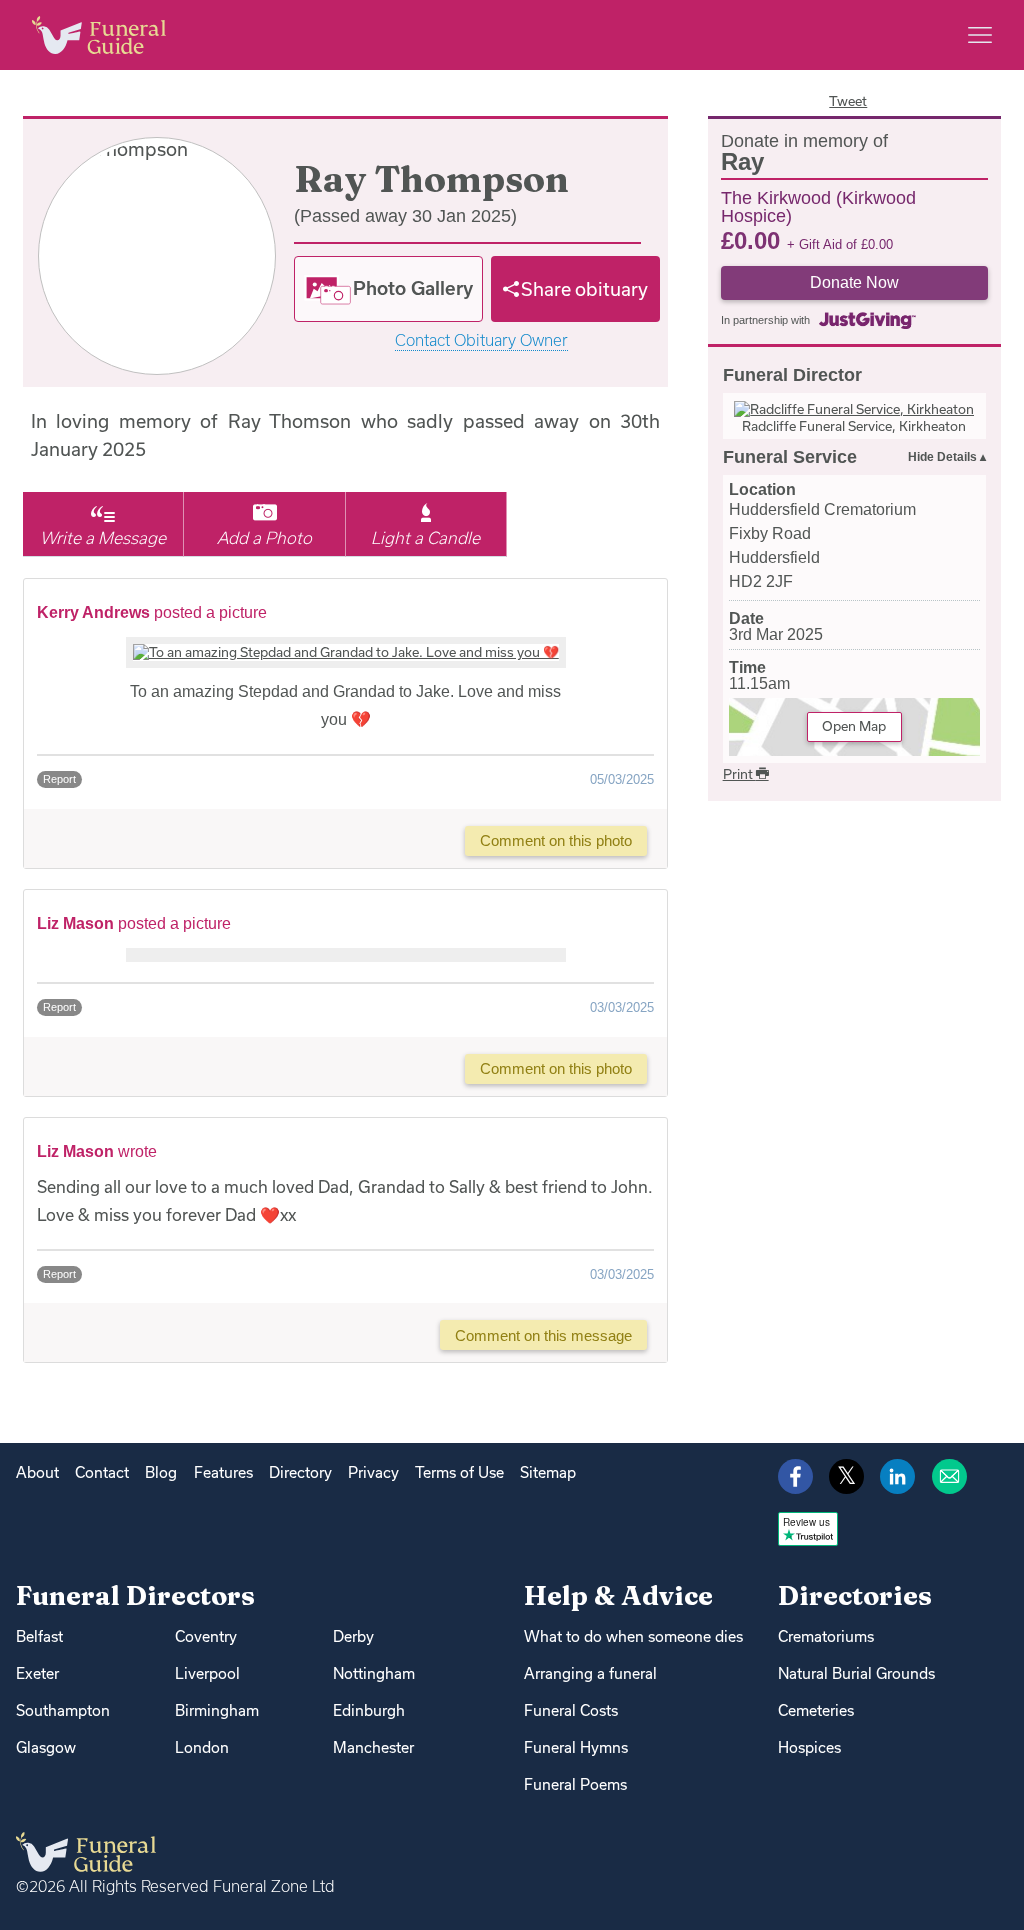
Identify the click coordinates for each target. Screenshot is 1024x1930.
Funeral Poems (575, 1784)
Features (223, 1472)
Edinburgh (369, 1710)
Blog (161, 1472)
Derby (353, 1636)
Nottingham (374, 1673)
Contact (102, 1472)
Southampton (63, 1710)
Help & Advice (618, 1595)
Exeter (37, 1673)
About (37, 1472)
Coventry (206, 1636)
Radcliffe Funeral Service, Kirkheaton (854, 426)
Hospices (809, 1747)
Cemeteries (816, 1710)
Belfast (39, 1636)
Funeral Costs (571, 1710)
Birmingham (217, 1710)
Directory (300, 1472)
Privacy (373, 1472)
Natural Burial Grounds (856, 1673)
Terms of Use (459, 1472)
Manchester (373, 1747)
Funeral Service (790, 457)
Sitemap (548, 1472)
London (202, 1747)
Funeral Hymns (576, 1747)
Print (739, 774)
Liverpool (207, 1673)
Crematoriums (826, 1636)
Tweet (848, 101)
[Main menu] (980, 35)
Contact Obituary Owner (481, 340)
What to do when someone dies (633, 1636)
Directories (855, 1595)
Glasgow (46, 1747)
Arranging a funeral (590, 1673)
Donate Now (854, 282)
